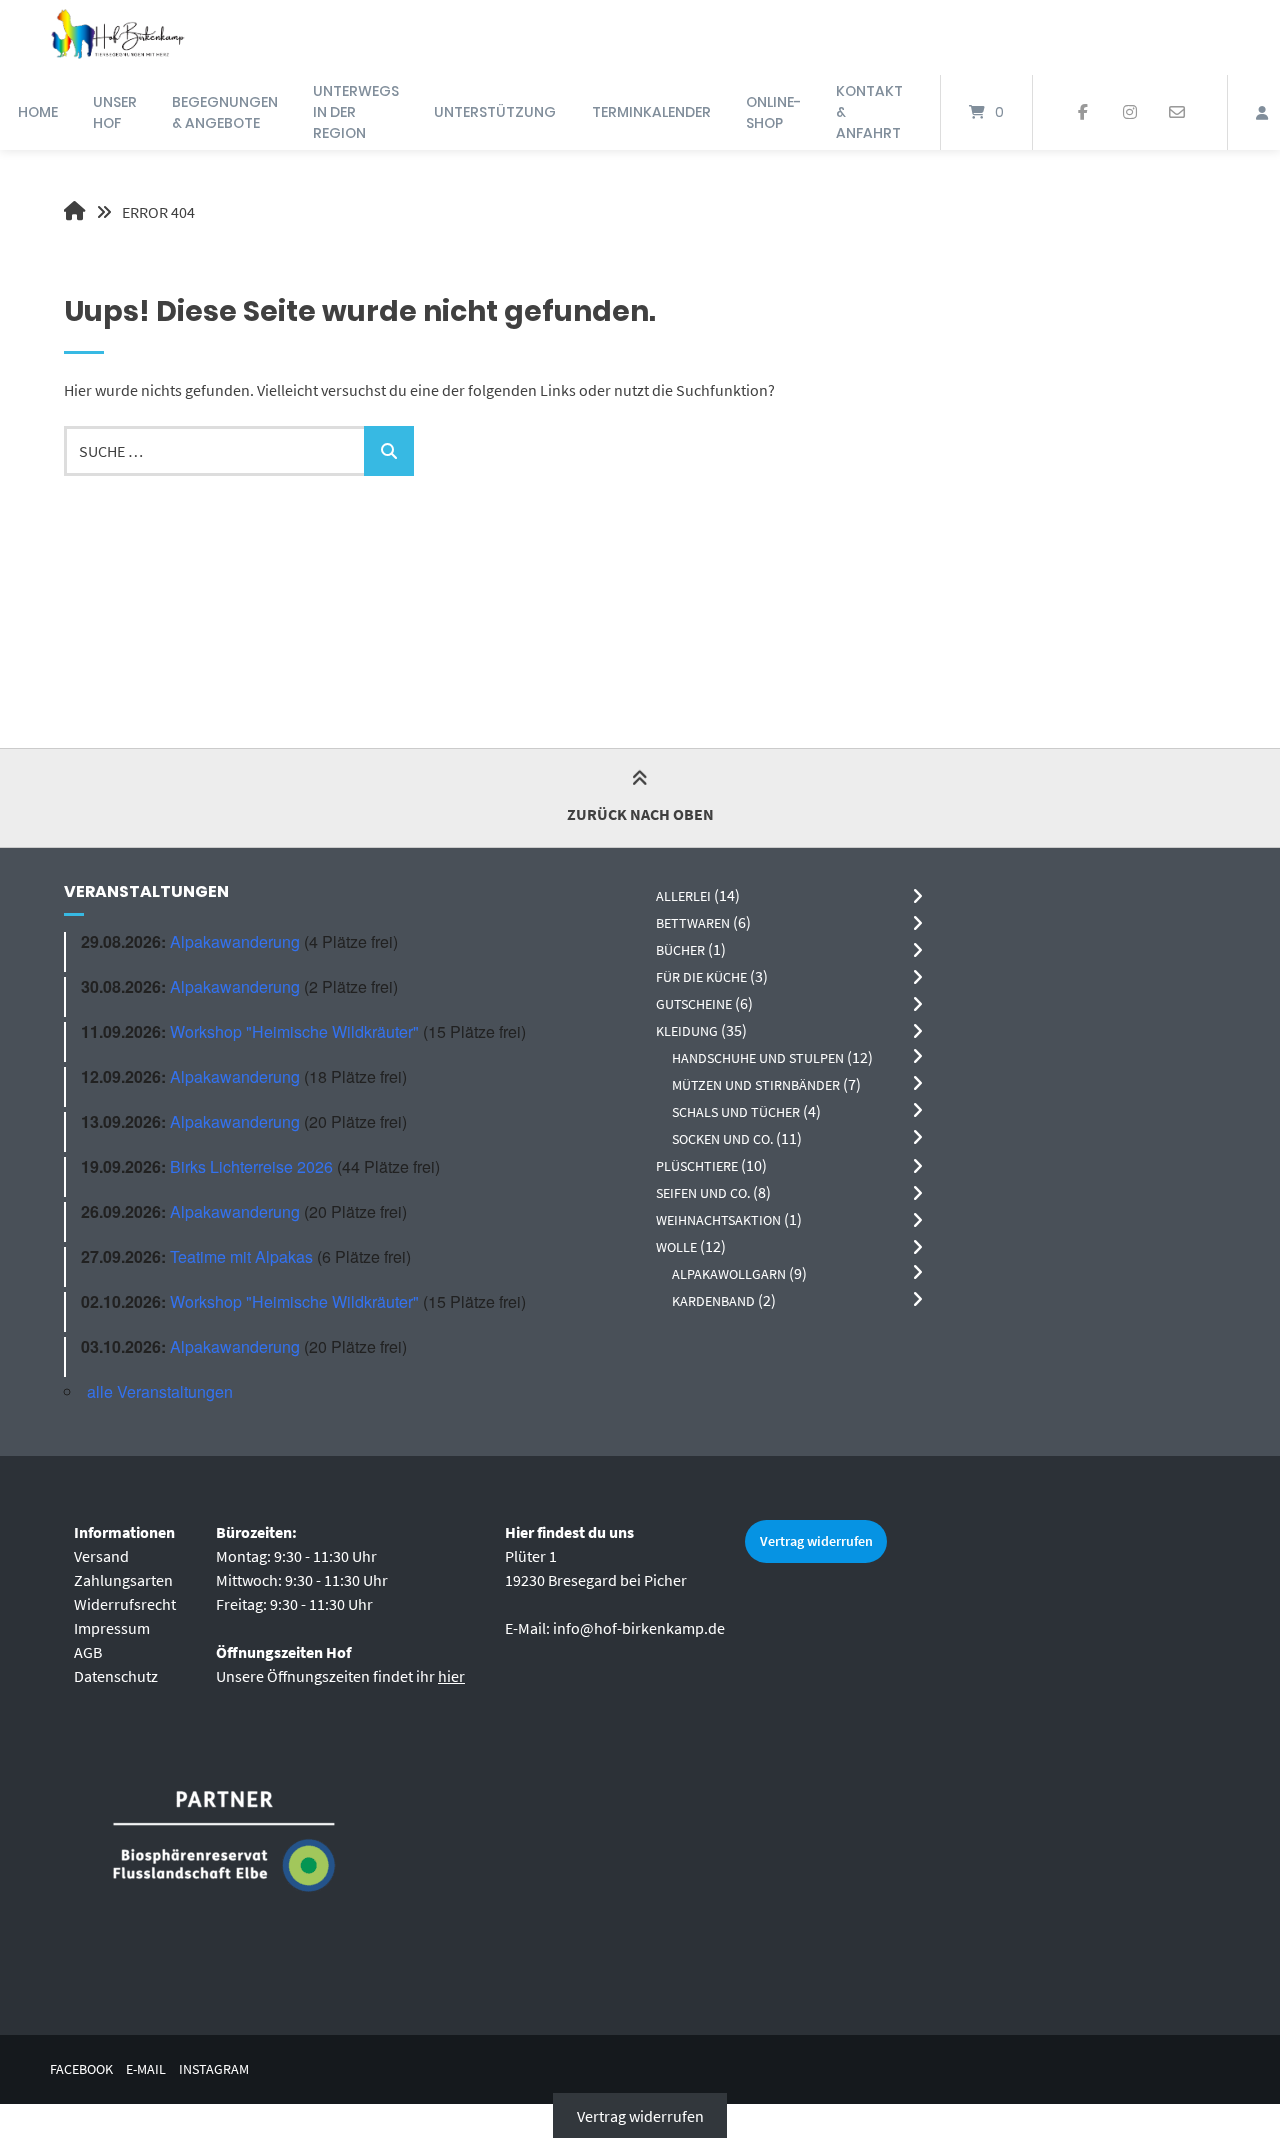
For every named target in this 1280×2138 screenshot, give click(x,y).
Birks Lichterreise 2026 (251, 1166)
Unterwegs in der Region (356, 112)
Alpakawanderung (235, 941)
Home (38, 112)
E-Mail (146, 2069)
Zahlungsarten (123, 1580)
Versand (101, 1556)
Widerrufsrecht (125, 1604)
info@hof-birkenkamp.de (639, 1628)
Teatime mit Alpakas (241, 1256)
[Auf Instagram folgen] (1129, 113)
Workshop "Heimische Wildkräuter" (294, 1031)
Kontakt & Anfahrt (869, 112)
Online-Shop (773, 112)
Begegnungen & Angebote (225, 112)
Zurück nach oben (640, 814)
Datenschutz (116, 1676)
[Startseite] (117, 37)
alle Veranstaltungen (160, 1391)
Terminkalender (651, 112)
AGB (88, 1652)
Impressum (112, 1628)
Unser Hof (115, 112)
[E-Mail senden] (1176, 113)
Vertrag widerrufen (816, 1541)
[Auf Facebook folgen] (1083, 113)
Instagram (214, 2069)
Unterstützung (495, 112)
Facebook (81, 2069)
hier (451, 1676)
